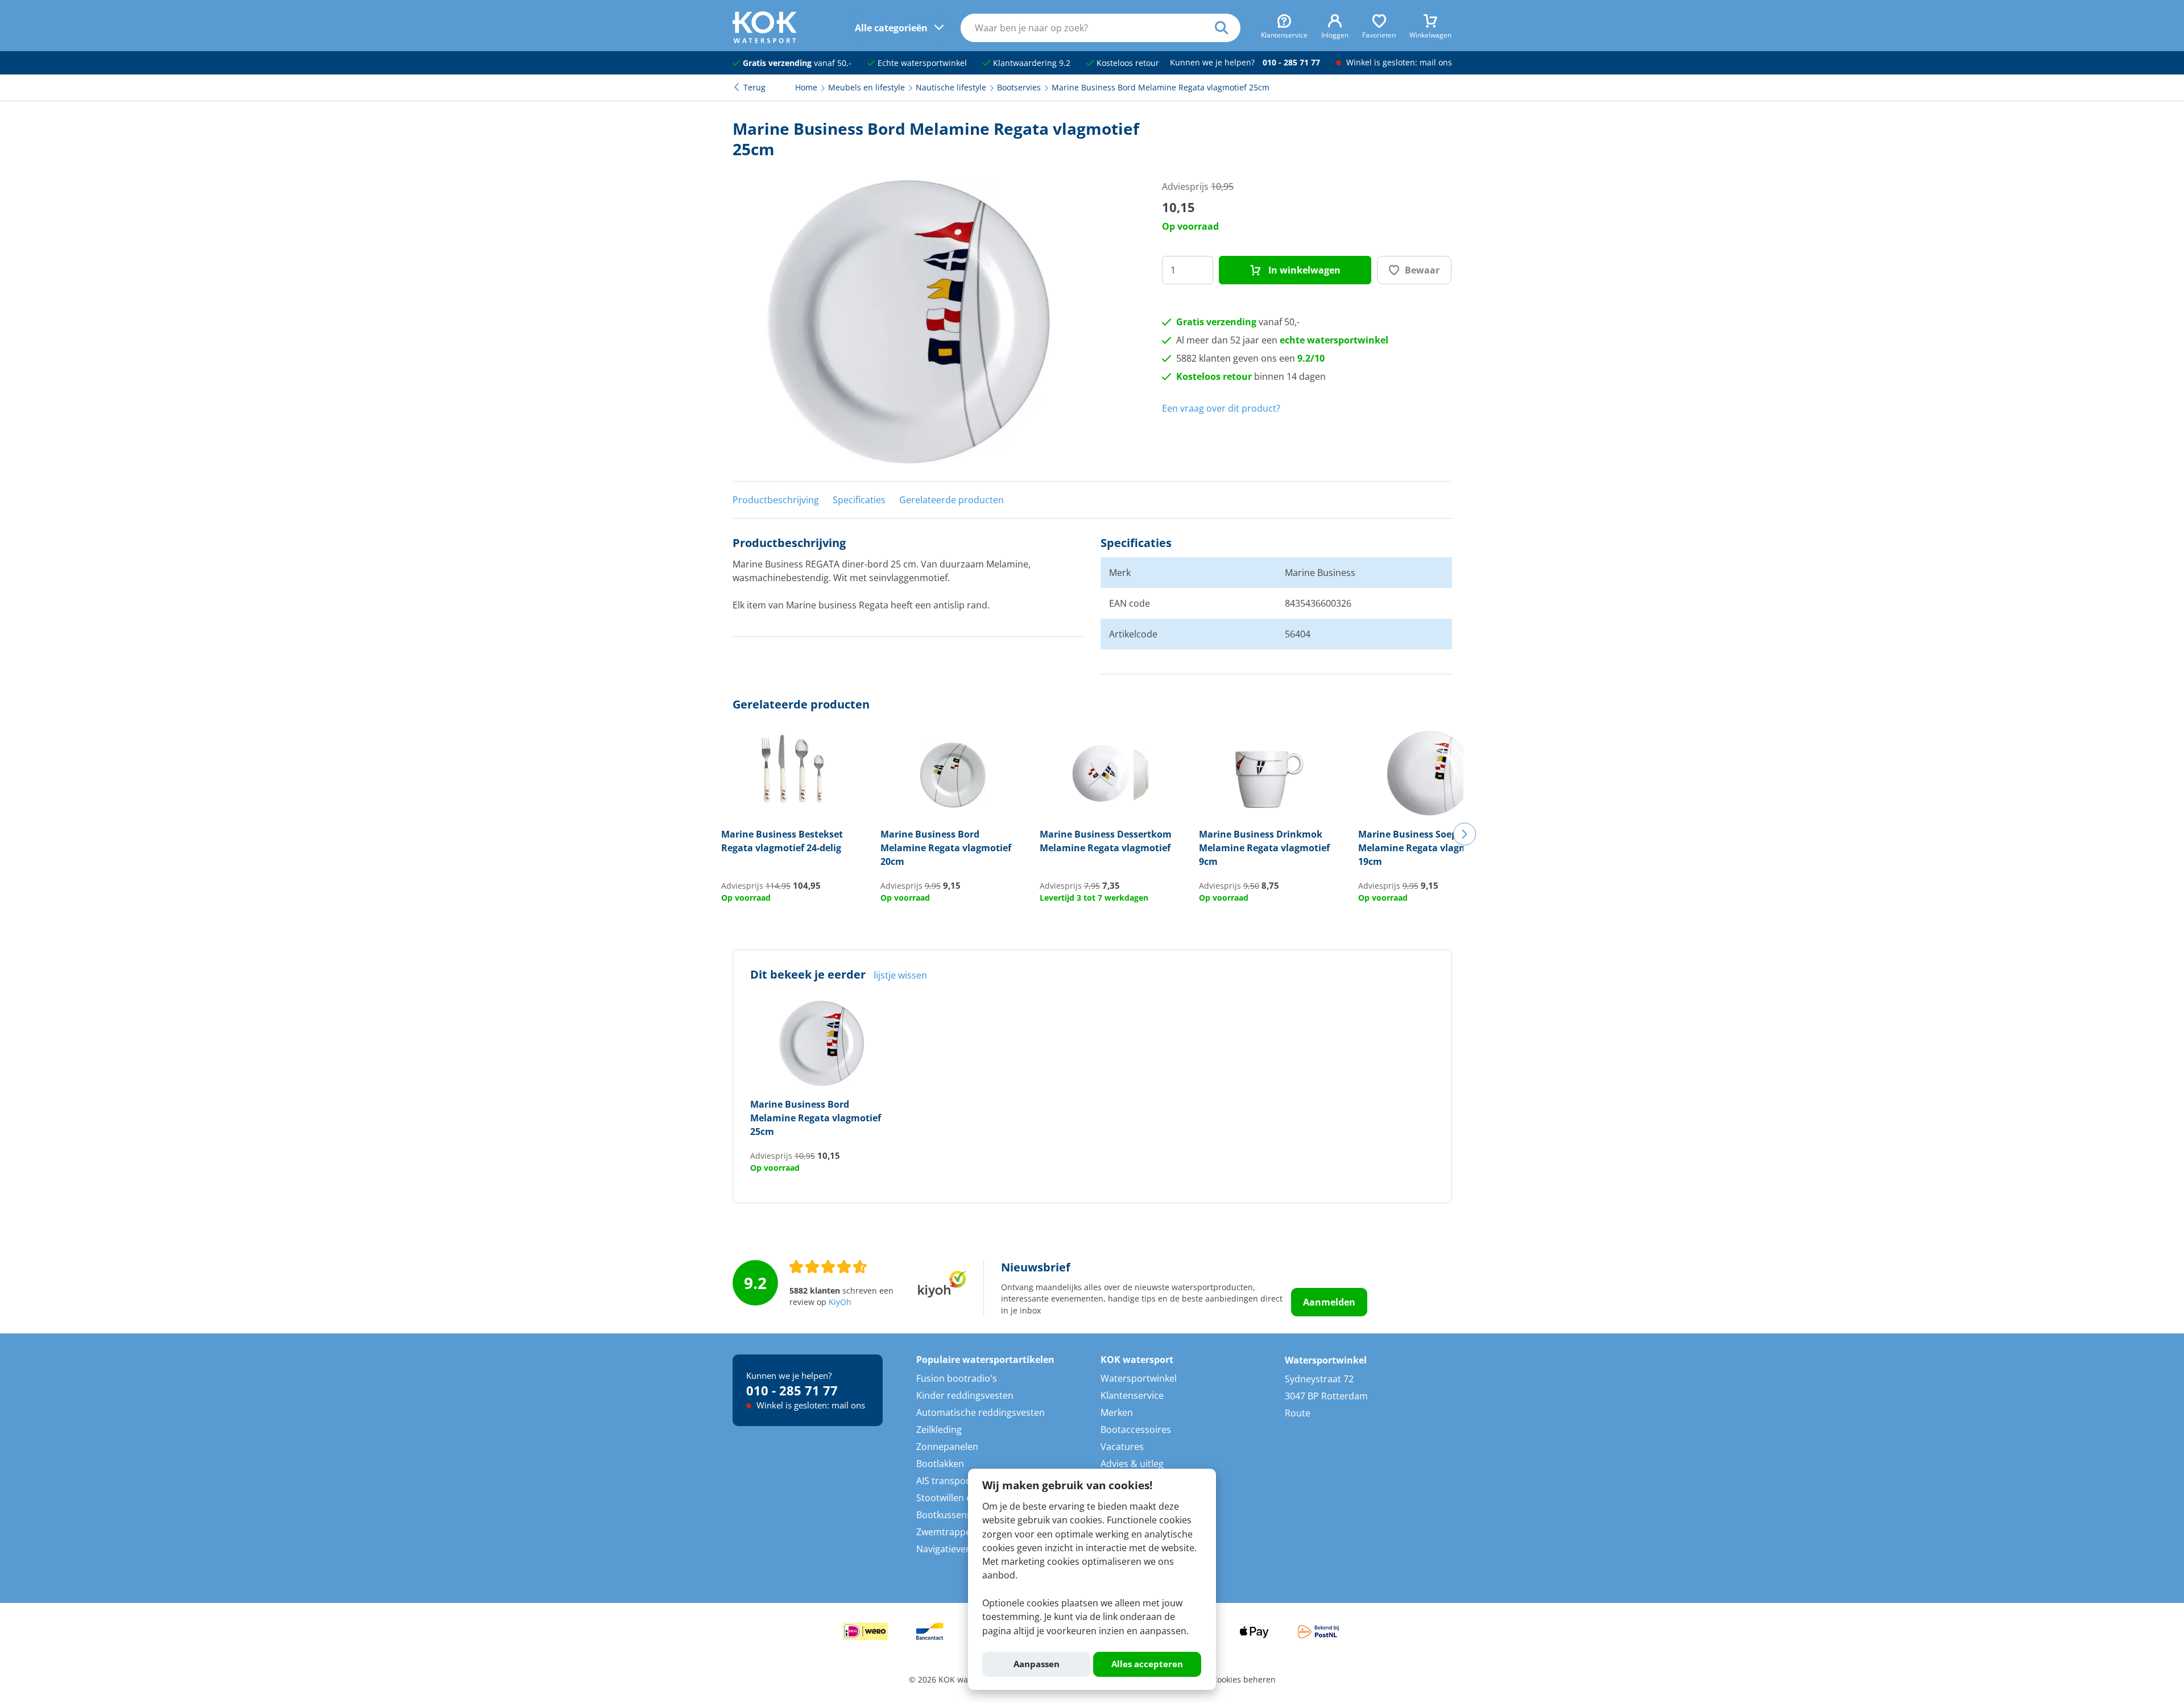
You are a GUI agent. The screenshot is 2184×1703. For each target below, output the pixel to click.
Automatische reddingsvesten (981, 1412)
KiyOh (840, 1302)
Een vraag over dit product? (1221, 408)
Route (1298, 1413)
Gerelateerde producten (952, 500)
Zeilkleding (939, 1429)
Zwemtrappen (946, 1532)
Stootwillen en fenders (964, 1498)
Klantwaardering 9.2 (1031, 63)
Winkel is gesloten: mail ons (1398, 63)
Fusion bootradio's (957, 1378)
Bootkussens (944, 1515)
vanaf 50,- (797, 63)
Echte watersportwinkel (921, 63)
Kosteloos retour (1127, 63)
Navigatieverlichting (959, 1549)
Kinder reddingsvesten (965, 1395)
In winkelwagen (1303, 270)
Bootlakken (940, 1464)
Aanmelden (1329, 1302)
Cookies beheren (1244, 1680)
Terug (754, 88)
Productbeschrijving (776, 500)
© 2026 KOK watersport (954, 1680)
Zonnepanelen (947, 1447)
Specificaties (859, 500)
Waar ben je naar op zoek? (1228, 28)
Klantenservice (1132, 1395)
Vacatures (1122, 1447)
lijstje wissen (900, 975)
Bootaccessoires (1136, 1429)
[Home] (765, 40)
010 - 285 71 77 (1291, 63)
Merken (1117, 1412)
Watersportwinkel (1139, 1378)
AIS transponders (954, 1481)
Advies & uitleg (1132, 1464)
